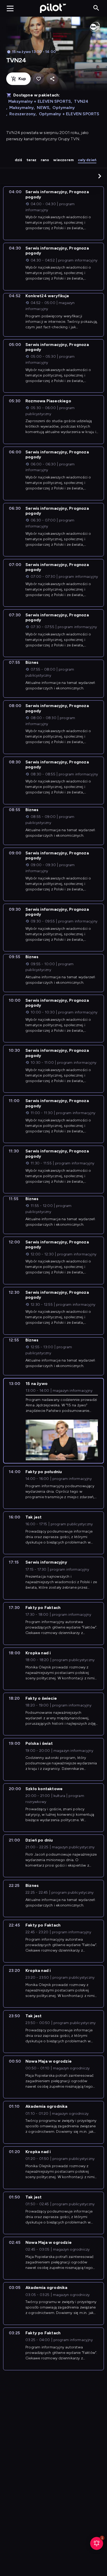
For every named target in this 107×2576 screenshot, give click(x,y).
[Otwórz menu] (10, 8)
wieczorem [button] (63, 160)
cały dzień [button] (87, 160)
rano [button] (45, 160)
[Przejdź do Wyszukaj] (96, 8)
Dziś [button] (19, 160)
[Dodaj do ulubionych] (39, 79)
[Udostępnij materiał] (52, 79)
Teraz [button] (32, 160)
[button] (100, 176)
